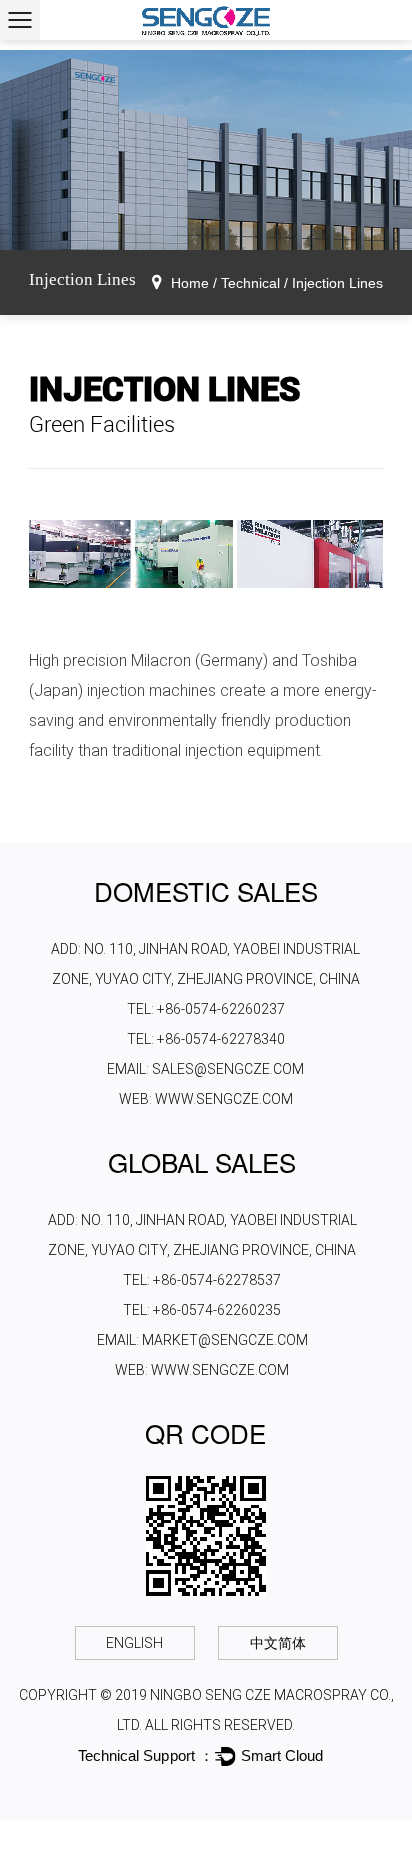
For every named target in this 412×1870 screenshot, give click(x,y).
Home (190, 283)
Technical (250, 283)
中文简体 (278, 1643)
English (134, 1643)
